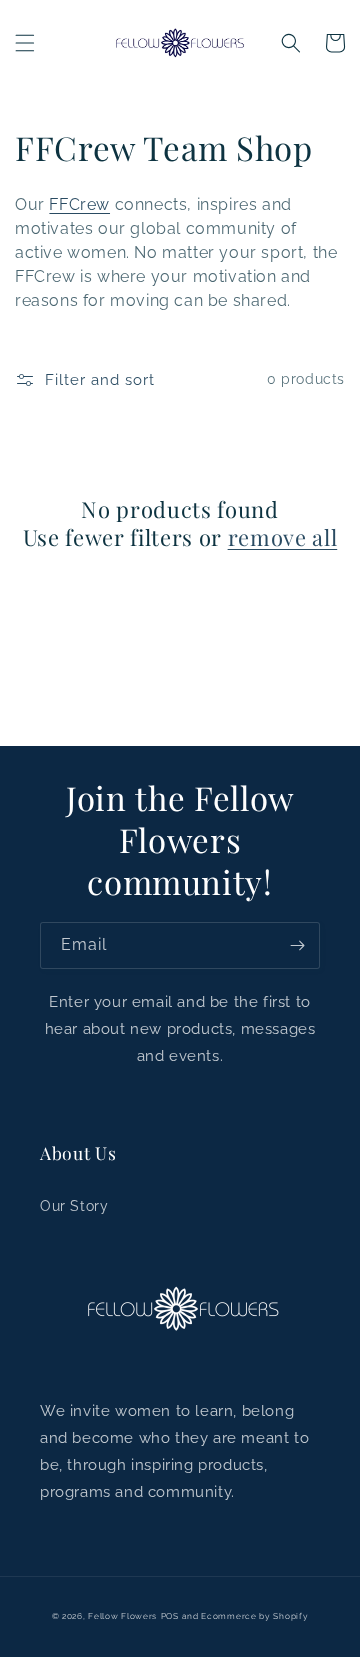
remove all (283, 537)
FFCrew (79, 204)
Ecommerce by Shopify (254, 1616)
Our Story (74, 1206)
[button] (25, 43)
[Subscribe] (297, 945)
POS (170, 1616)
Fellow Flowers (122, 1616)
